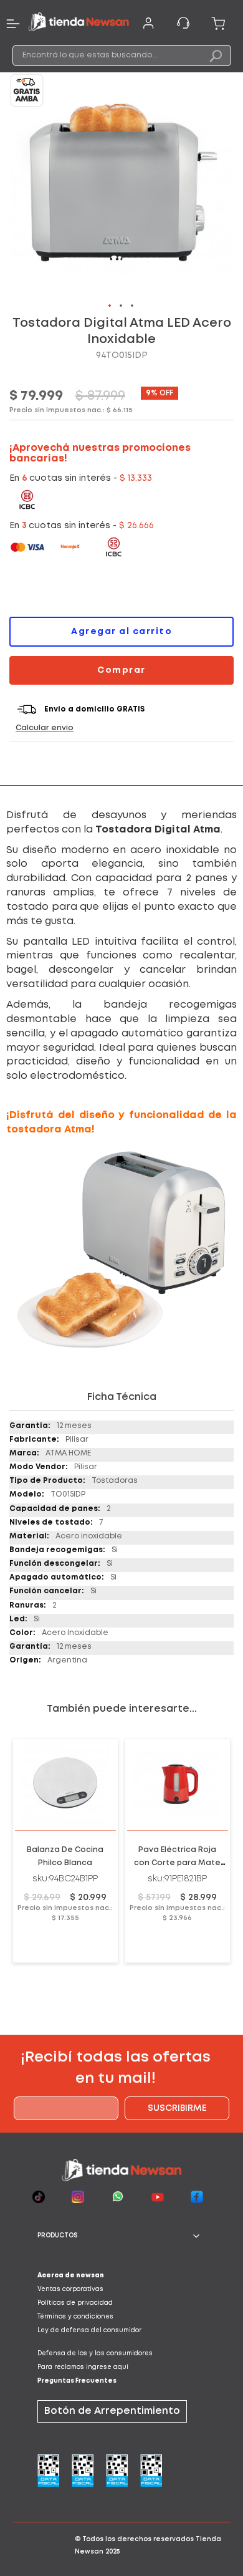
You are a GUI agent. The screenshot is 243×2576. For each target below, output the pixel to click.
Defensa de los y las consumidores (95, 2354)
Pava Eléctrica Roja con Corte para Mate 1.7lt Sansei (177, 1863)
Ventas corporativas (70, 2289)
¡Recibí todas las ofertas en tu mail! (116, 2068)
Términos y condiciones (75, 2317)
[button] (110, 306)
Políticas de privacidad (75, 2303)
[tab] (121, 2236)
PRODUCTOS (58, 2236)
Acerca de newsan (71, 2276)
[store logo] (79, 23)
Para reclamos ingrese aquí (83, 2367)
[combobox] (122, 55)
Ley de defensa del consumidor (89, 2331)
